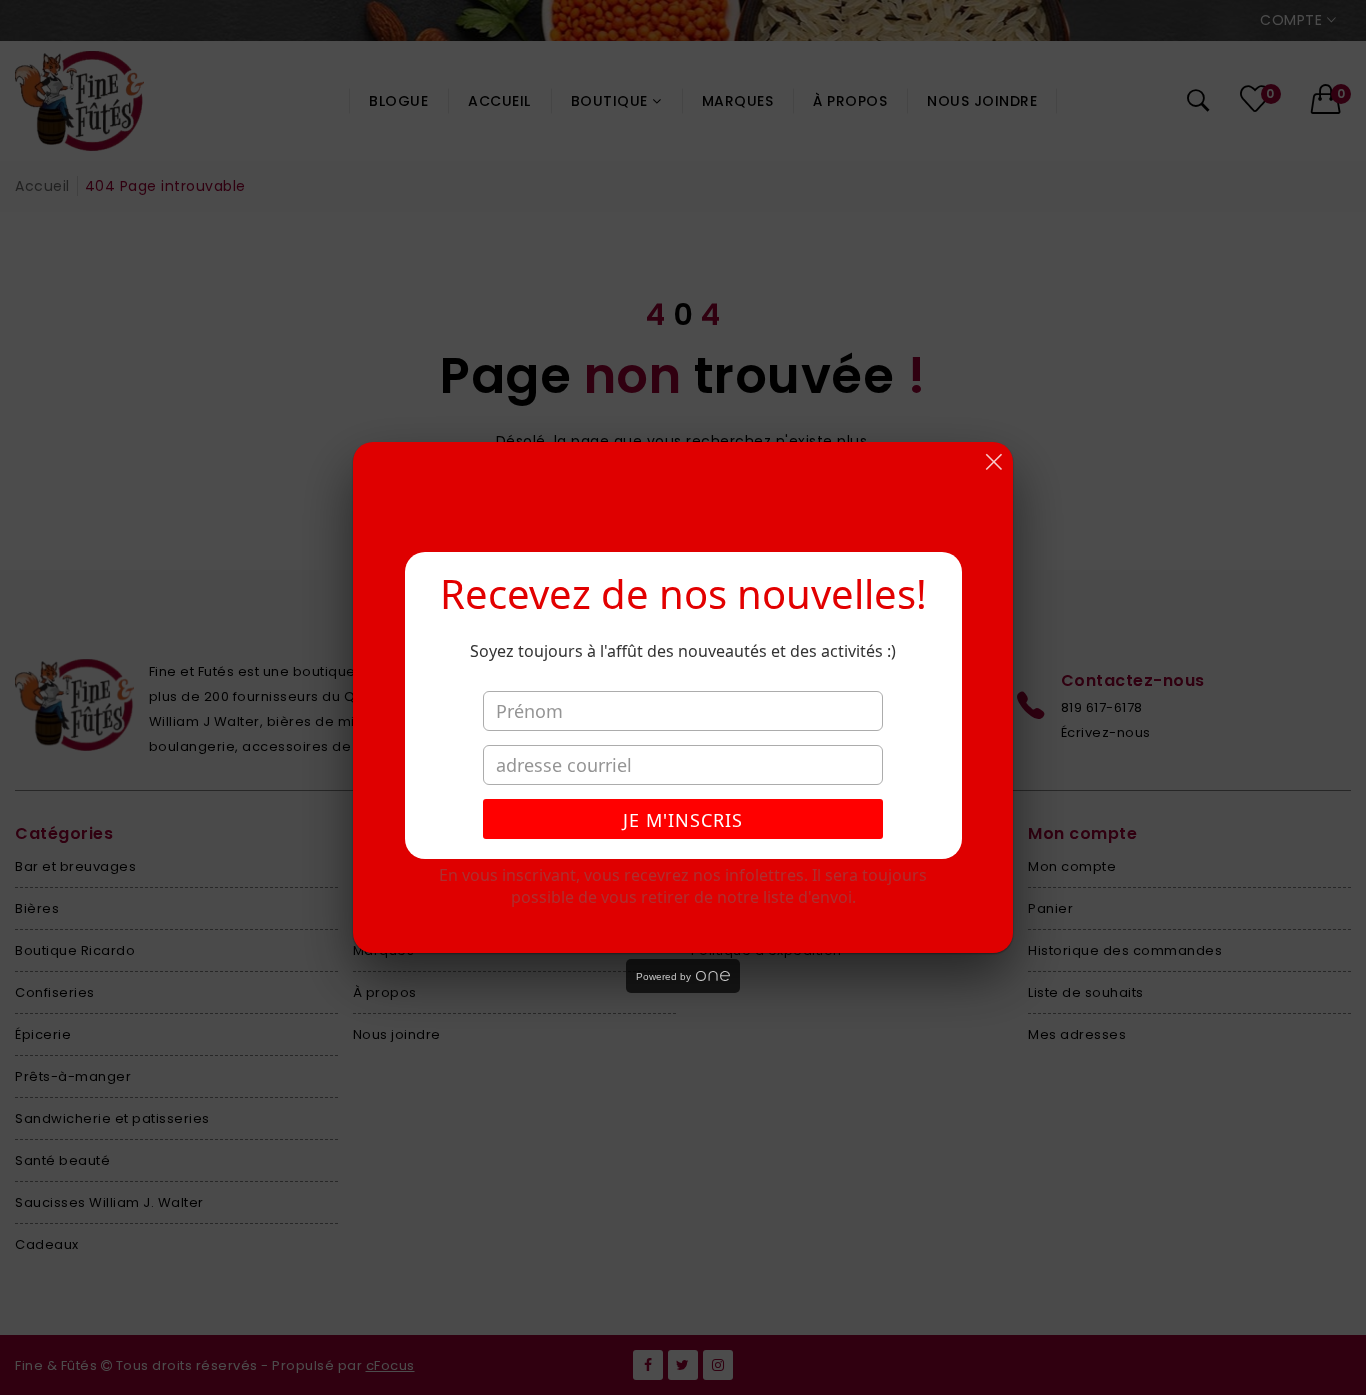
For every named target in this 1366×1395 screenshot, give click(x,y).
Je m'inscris (683, 820)
